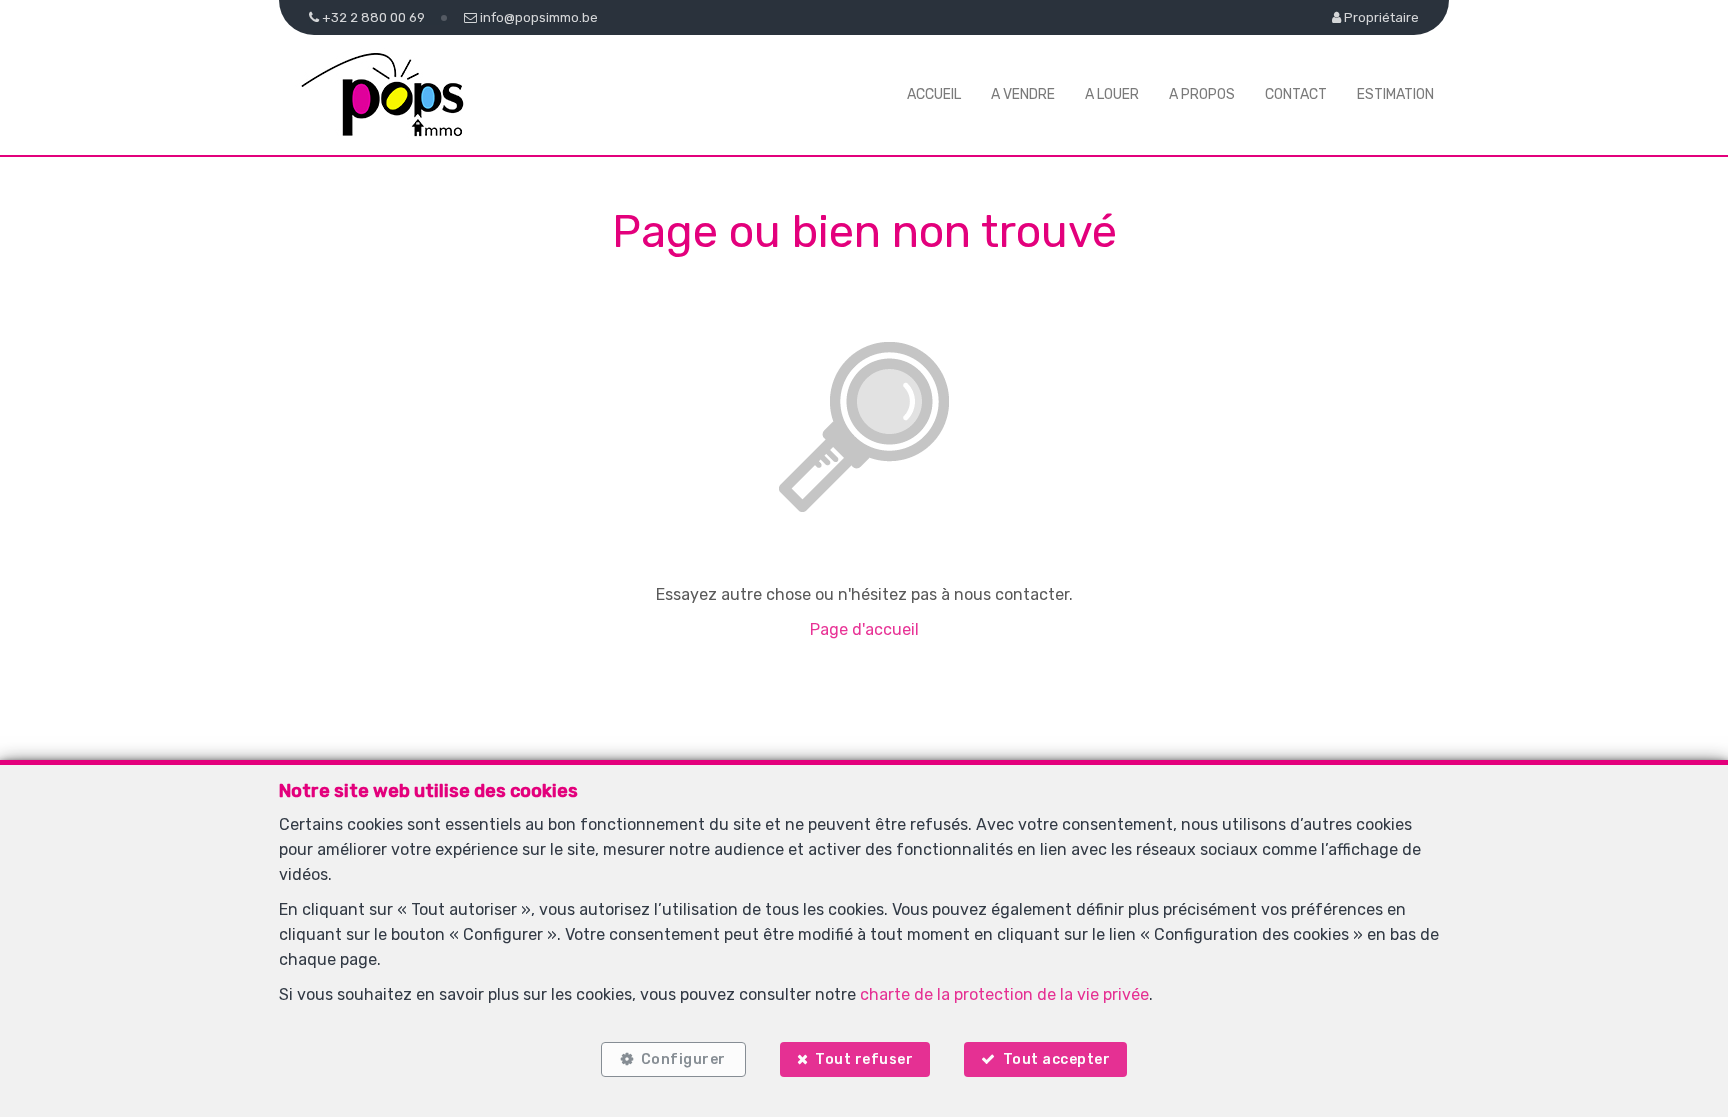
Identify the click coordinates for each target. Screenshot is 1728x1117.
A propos (1202, 94)
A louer (1112, 94)
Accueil (934, 94)
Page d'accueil (864, 629)
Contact (1296, 94)
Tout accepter (1057, 1059)
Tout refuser (864, 1059)
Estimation (1395, 94)
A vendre (1023, 94)
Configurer (683, 1059)
